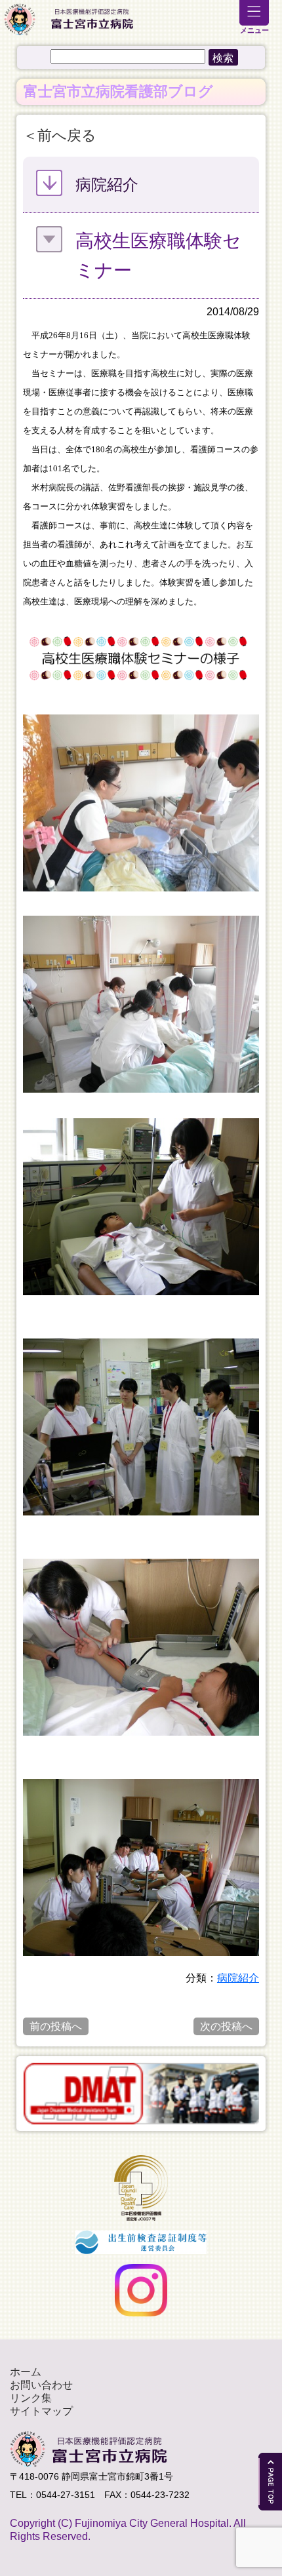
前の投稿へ (56, 2026)
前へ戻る (67, 135)
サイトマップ (41, 2411)
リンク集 (31, 2398)
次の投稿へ (226, 2026)
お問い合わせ (41, 2385)
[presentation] (15, 2094)
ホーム (26, 2372)
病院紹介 (238, 1978)
